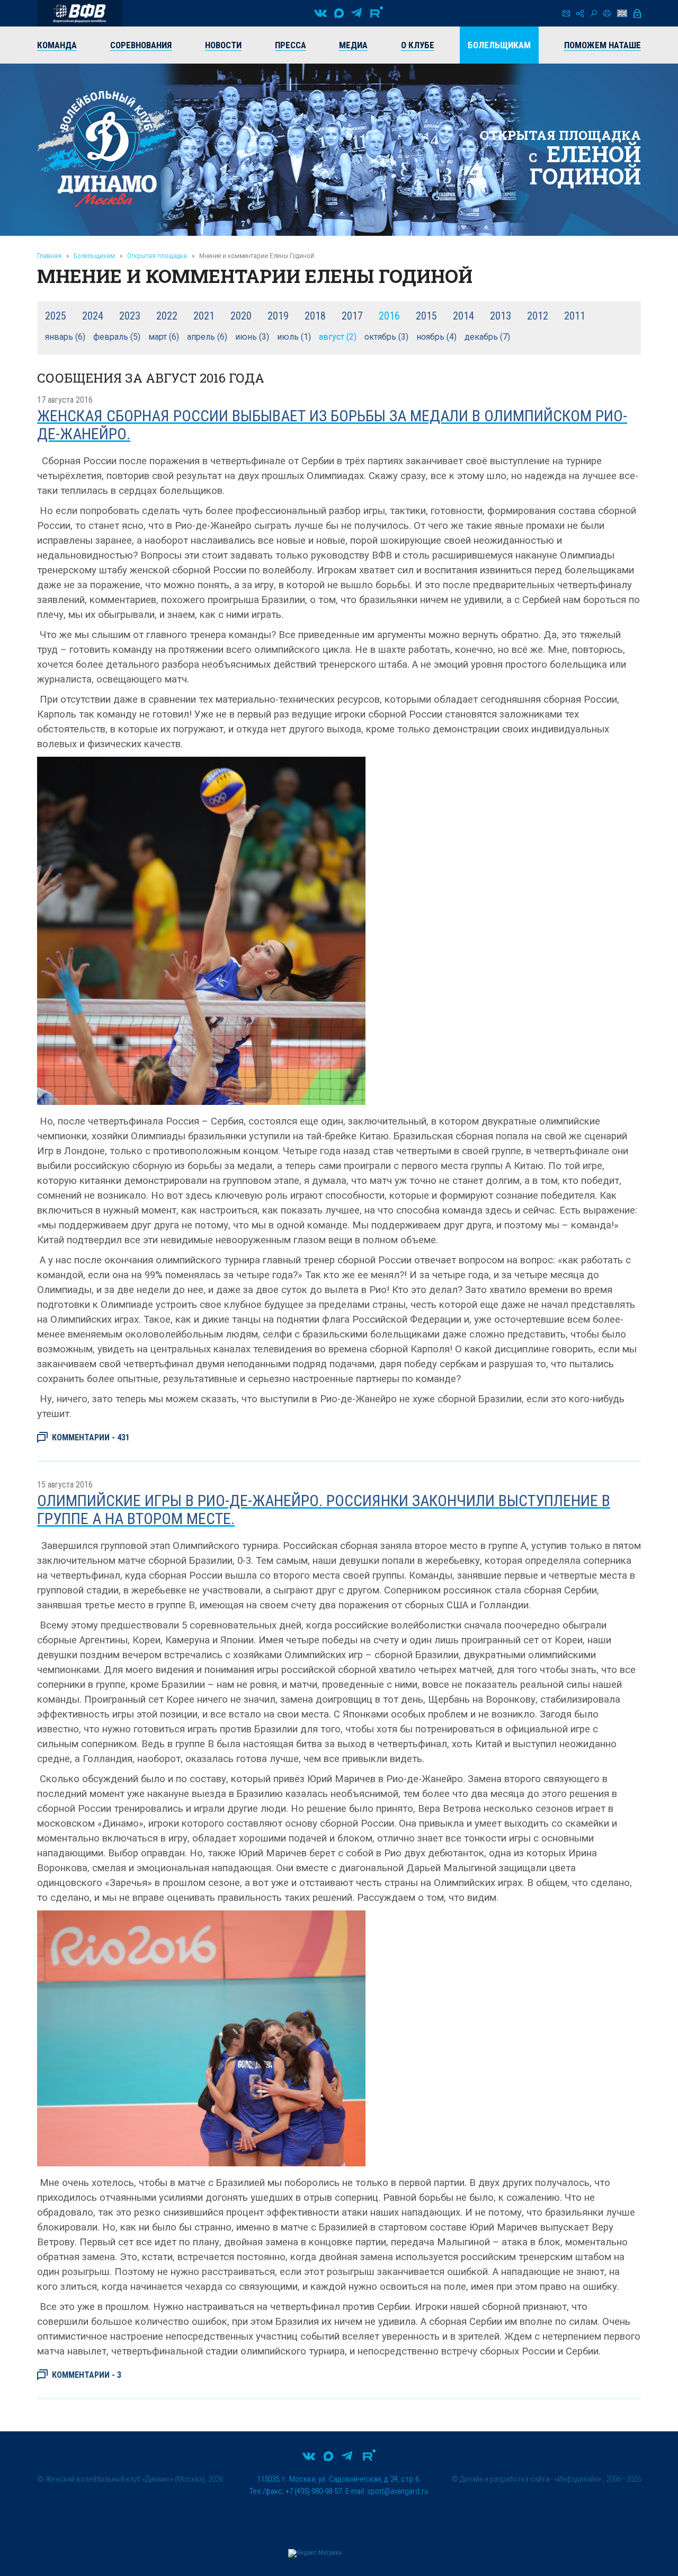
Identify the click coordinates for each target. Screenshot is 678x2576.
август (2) (338, 337)
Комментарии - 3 (87, 2375)
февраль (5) (117, 337)
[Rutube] (377, 13)
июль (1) (294, 337)
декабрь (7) (487, 337)
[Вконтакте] (320, 13)
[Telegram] (356, 13)
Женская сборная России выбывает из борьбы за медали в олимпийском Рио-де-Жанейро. (332, 425)
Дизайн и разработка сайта (505, 2479)
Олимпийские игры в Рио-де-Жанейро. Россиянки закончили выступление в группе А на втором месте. (324, 1510)
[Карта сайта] (580, 14)
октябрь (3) (386, 337)
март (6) (164, 337)
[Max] (339, 13)
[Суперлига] (79, 13)
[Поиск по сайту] (594, 14)
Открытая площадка (157, 256)
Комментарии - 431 (91, 1437)
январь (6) (65, 337)
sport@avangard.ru (398, 2491)
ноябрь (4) (436, 337)
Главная (49, 256)
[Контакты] (566, 14)
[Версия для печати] (607, 13)
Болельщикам (94, 256)
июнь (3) (252, 337)
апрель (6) (207, 337)
